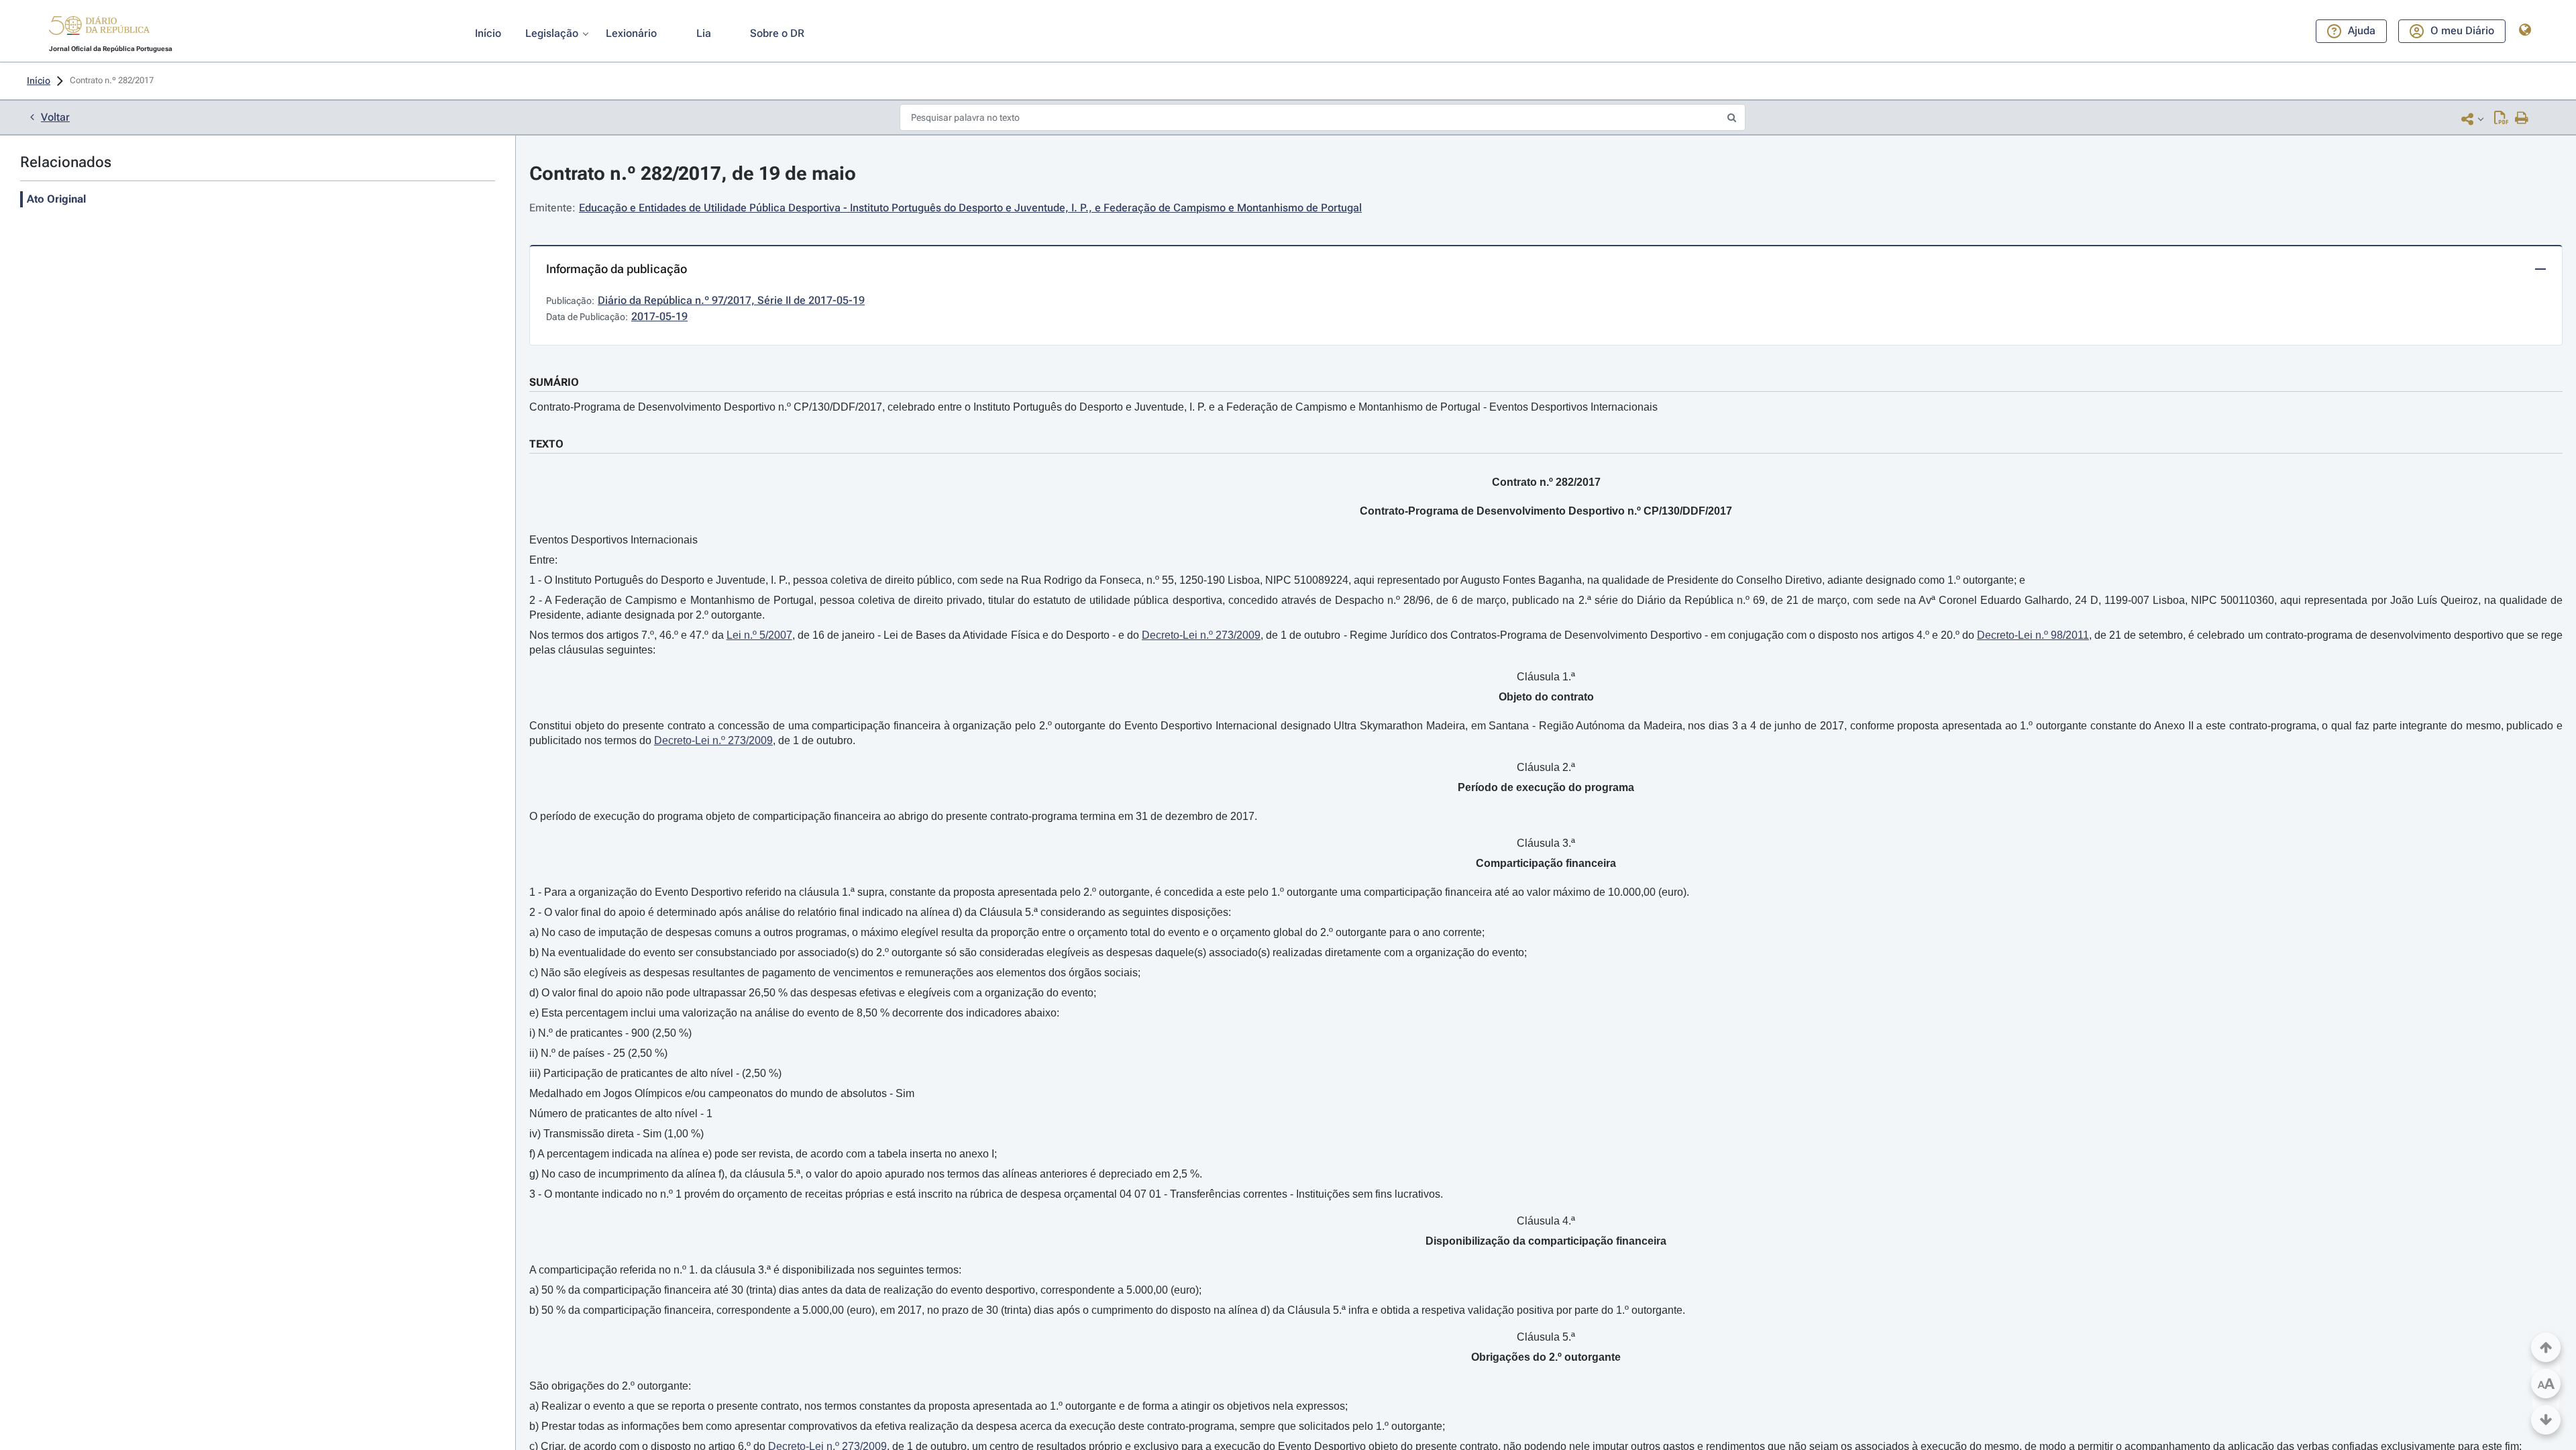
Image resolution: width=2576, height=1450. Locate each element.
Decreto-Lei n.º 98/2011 (2033, 635)
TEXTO (546, 444)
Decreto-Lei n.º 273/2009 (1201, 635)
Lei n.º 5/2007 (759, 635)
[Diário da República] (99, 29)
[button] (99, 28)
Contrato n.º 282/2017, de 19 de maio (693, 173)
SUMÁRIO (554, 382)
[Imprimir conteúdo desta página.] (2522, 119)
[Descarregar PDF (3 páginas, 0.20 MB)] (2501, 119)
